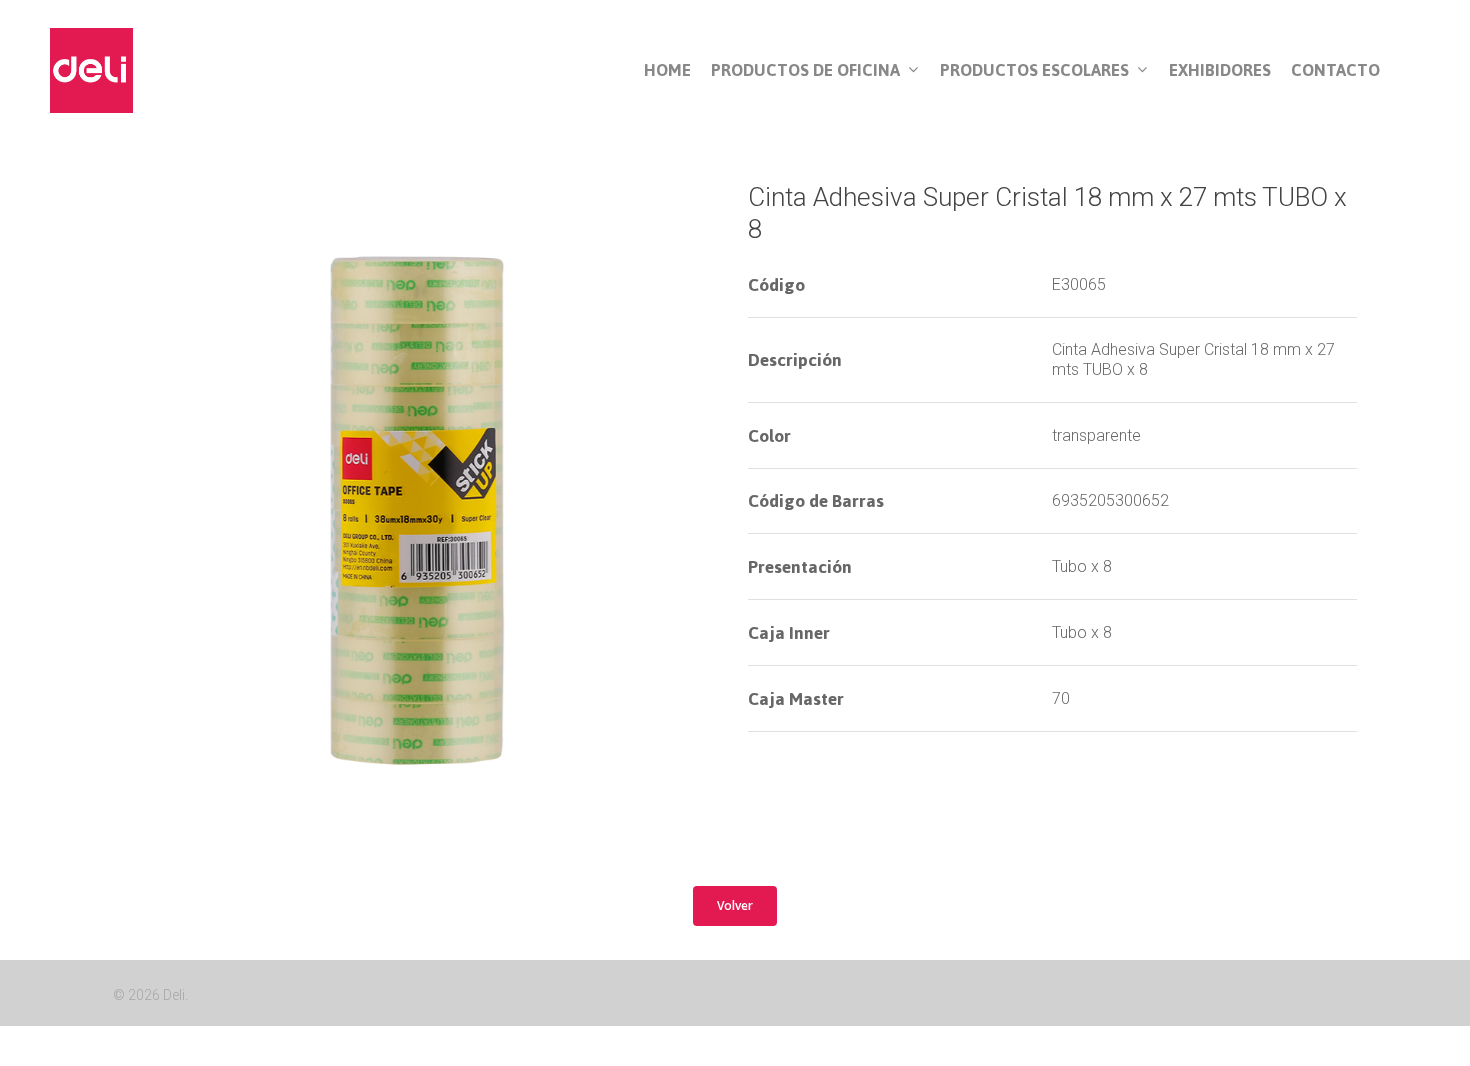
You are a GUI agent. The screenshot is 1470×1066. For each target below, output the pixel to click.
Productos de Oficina (805, 71)
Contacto (1335, 70)
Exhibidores (1220, 70)
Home (667, 70)
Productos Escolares (1034, 71)
